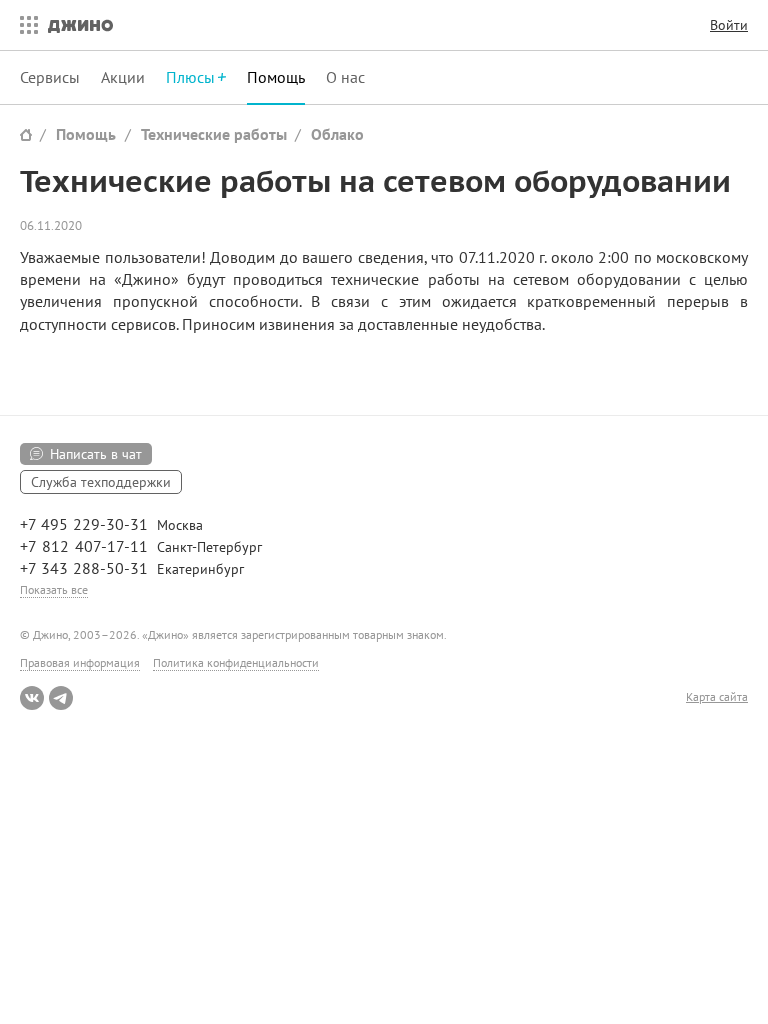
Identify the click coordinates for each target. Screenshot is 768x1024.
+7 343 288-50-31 (84, 568)
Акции (123, 77)
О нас (345, 77)
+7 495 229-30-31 (84, 524)
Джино (80, 25)
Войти (729, 25)
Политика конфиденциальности (236, 662)
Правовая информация (80, 662)
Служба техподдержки (101, 482)
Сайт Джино (26, 134)
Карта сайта (717, 697)
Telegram (61, 698)
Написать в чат (96, 454)
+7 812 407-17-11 (84, 546)
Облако (337, 134)
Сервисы (50, 77)
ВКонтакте (32, 698)
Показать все (54, 589)
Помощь (276, 77)
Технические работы (214, 134)
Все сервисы (24, 25)
